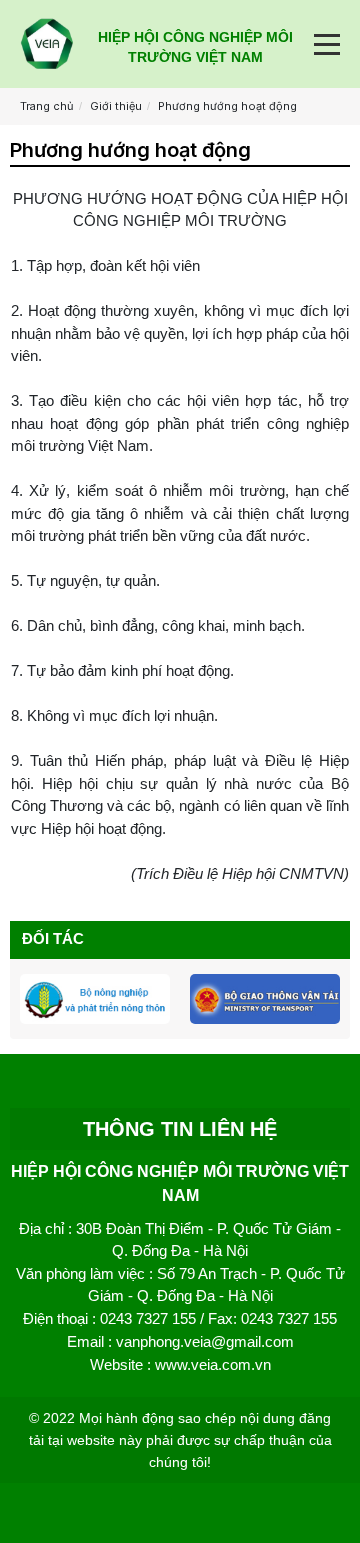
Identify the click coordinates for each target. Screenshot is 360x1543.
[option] (95, 999)
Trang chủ (47, 106)
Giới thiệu (116, 106)
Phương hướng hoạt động (227, 106)
